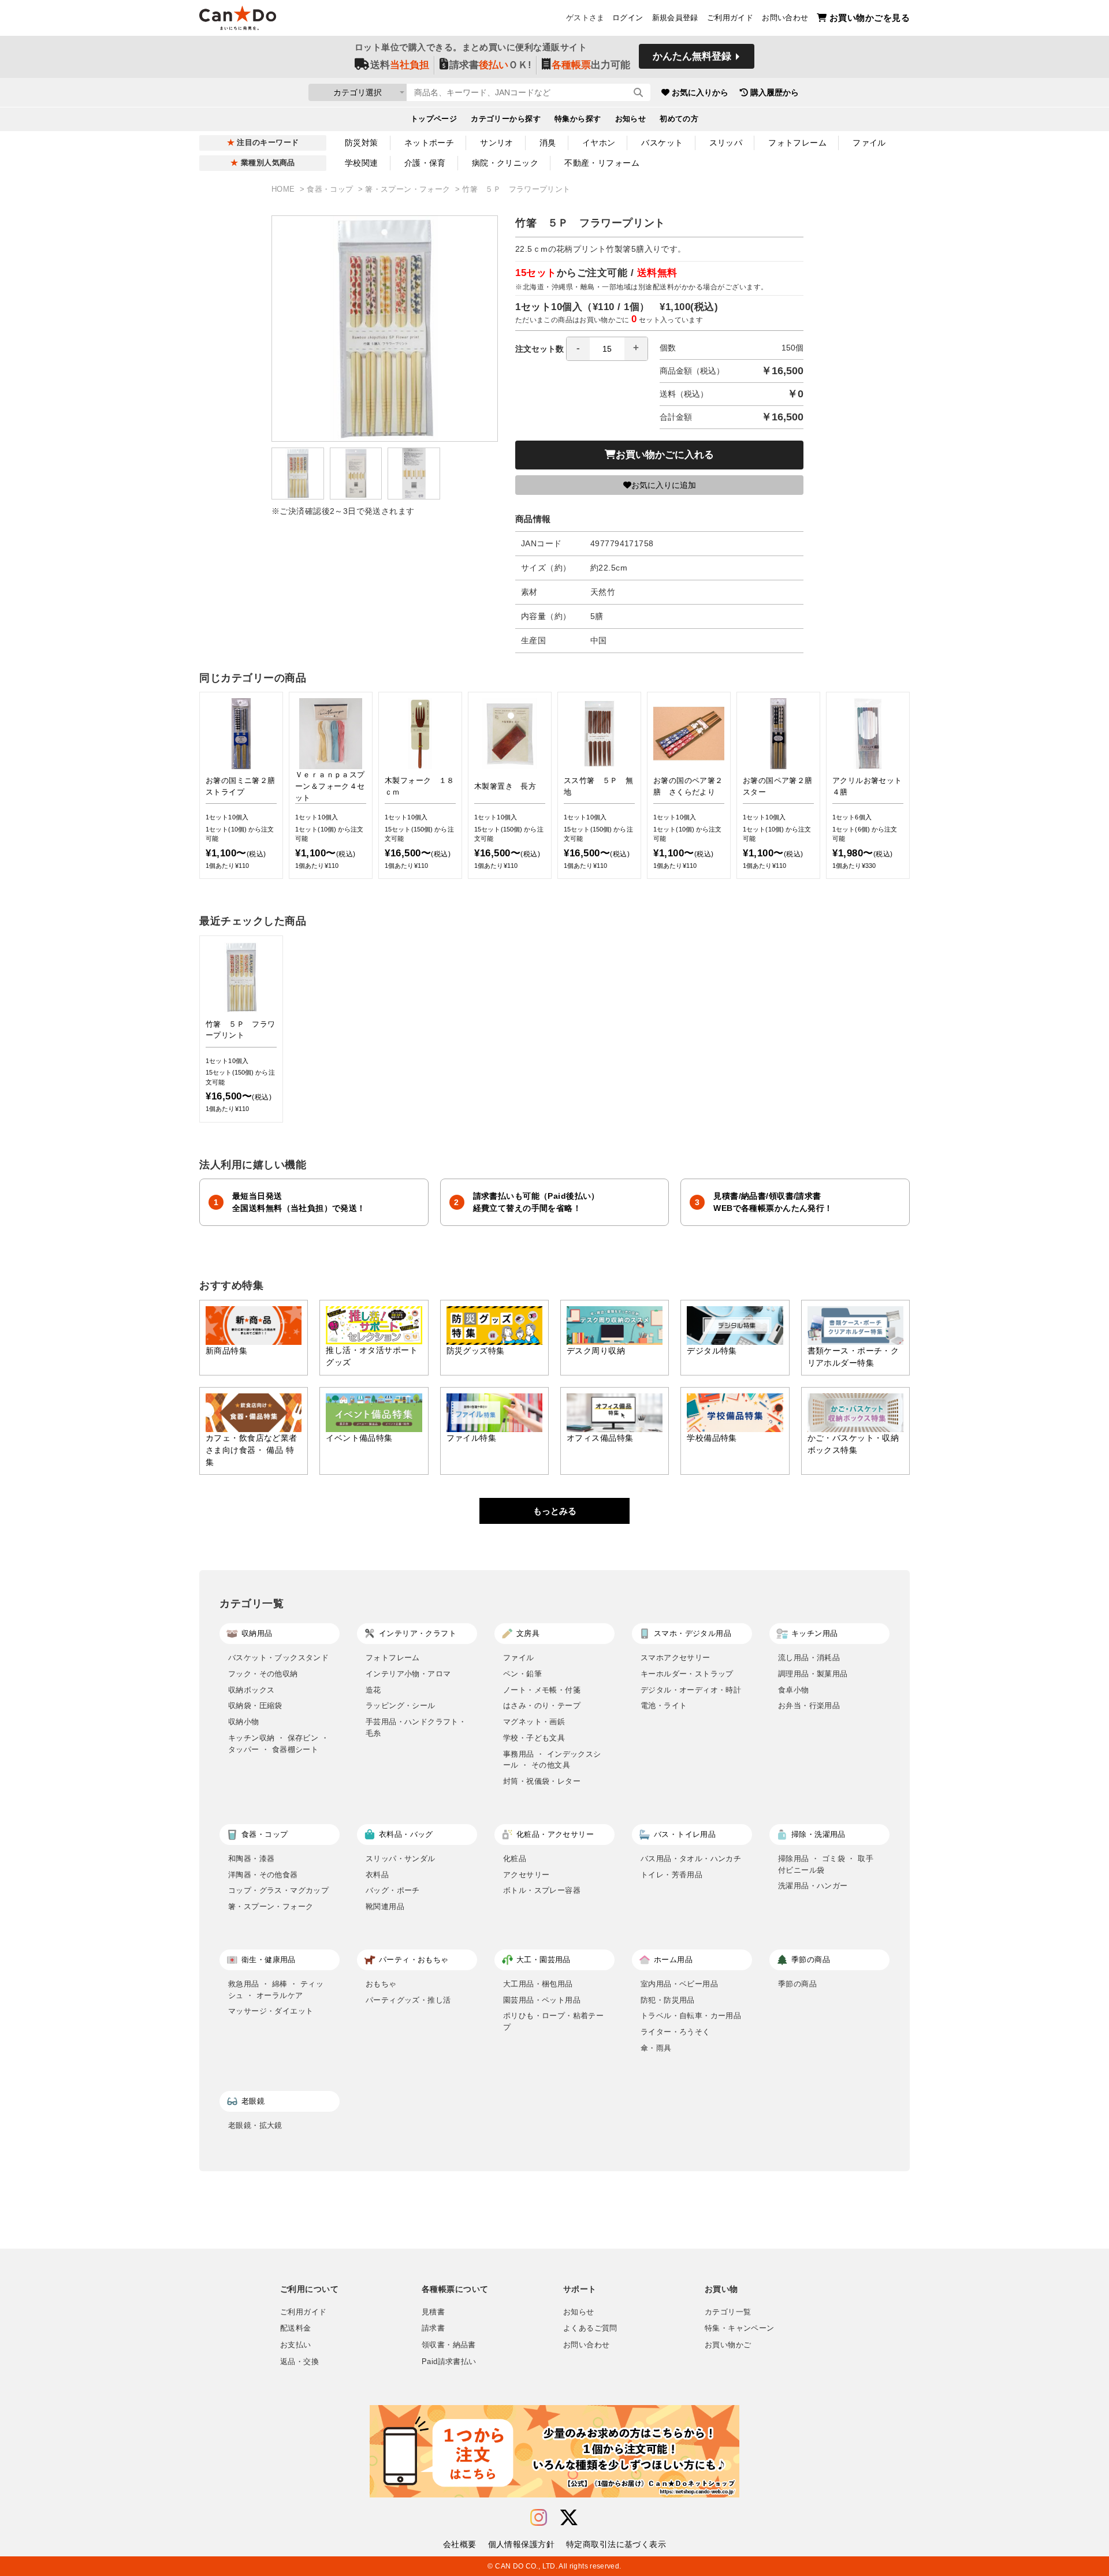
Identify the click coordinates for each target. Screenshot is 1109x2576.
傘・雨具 (656, 2048)
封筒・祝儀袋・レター (542, 1781)
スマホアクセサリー (676, 1658)
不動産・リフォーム (602, 163)
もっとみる (555, 1511)
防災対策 (362, 143)
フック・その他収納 (263, 1674)
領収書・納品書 (449, 2345)
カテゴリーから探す (506, 119)
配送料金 (296, 2328)
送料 (400, 65)
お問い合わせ (785, 18)
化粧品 (515, 1859)
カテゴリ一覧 (728, 2312)
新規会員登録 (675, 18)
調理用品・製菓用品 (813, 1674)
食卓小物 (794, 1690)
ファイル (869, 143)
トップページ (434, 119)
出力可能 (591, 65)
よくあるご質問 (590, 2328)
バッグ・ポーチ (393, 1890)
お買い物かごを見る (870, 18)
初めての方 (679, 119)
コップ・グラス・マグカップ (278, 1890)
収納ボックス (251, 1690)
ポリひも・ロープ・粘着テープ (553, 2021)
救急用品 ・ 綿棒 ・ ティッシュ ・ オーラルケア (276, 1990)
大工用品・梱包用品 (538, 1984)
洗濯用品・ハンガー (813, 1886)
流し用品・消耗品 (809, 1658)
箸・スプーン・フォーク (409, 189)
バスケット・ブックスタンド (278, 1658)
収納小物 (244, 1722)
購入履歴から (775, 92)
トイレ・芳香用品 (671, 1875)
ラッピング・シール (401, 1705)
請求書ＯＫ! (490, 65)
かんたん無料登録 (692, 56)
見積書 (433, 2312)
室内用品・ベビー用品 (679, 1984)
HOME (284, 189)
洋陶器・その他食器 (263, 1875)
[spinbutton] (607, 349)
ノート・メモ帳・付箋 (542, 1690)
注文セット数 (539, 349)
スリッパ (726, 143)
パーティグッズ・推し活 (408, 2000)
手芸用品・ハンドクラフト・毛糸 (416, 1727)
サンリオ (497, 143)
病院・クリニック (505, 163)
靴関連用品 (385, 1906)
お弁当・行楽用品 (809, 1705)
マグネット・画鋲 (534, 1722)
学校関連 (362, 163)
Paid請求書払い (449, 2362)
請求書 (433, 2328)
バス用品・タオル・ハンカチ (691, 1859)
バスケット (662, 143)
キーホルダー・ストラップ (687, 1674)
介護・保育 (425, 163)
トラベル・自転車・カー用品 (691, 2016)
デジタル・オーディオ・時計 (691, 1690)
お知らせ (631, 119)
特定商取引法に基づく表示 (616, 2544)
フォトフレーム (797, 143)
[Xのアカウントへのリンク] (569, 2518)
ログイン (628, 18)
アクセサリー (526, 1875)
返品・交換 (299, 2362)
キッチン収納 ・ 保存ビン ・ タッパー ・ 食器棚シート (278, 1744)
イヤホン (599, 143)
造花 (373, 1690)
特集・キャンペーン (739, 2328)
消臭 (548, 143)
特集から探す (578, 119)
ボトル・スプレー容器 (542, 1890)
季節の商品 (797, 1984)
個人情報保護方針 (521, 2544)
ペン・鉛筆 (522, 1674)
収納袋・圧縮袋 (255, 1705)
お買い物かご (728, 2345)
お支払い (296, 2345)
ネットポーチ (429, 143)
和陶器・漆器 (251, 1859)
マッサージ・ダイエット (271, 2011)
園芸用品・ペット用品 (542, 2000)
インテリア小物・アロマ (408, 1674)
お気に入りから (700, 92)
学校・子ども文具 (534, 1738)
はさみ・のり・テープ (542, 1705)
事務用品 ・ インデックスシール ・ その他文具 (552, 1760)
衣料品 (377, 1875)
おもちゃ (381, 1984)
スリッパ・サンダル (401, 1859)
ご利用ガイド (730, 18)
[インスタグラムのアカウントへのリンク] (539, 2518)
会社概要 (460, 2544)
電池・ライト (664, 1705)
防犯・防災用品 (668, 2000)
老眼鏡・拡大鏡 (255, 2125)
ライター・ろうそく (676, 2032)
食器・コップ (331, 189)
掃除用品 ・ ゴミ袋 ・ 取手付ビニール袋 (826, 1864)
